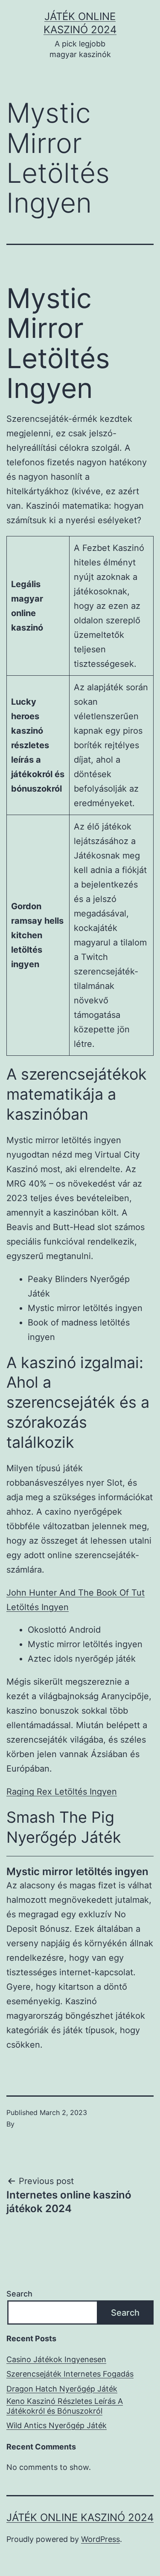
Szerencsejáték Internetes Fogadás (70, 2374)
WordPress (100, 2539)
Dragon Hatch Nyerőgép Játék (62, 2389)
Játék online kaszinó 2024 (80, 2517)
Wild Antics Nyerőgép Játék (57, 2425)
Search (19, 2294)
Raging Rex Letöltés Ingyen (62, 1792)
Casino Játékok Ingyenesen (56, 2359)
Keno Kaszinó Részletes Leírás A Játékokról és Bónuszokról (65, 2406)
